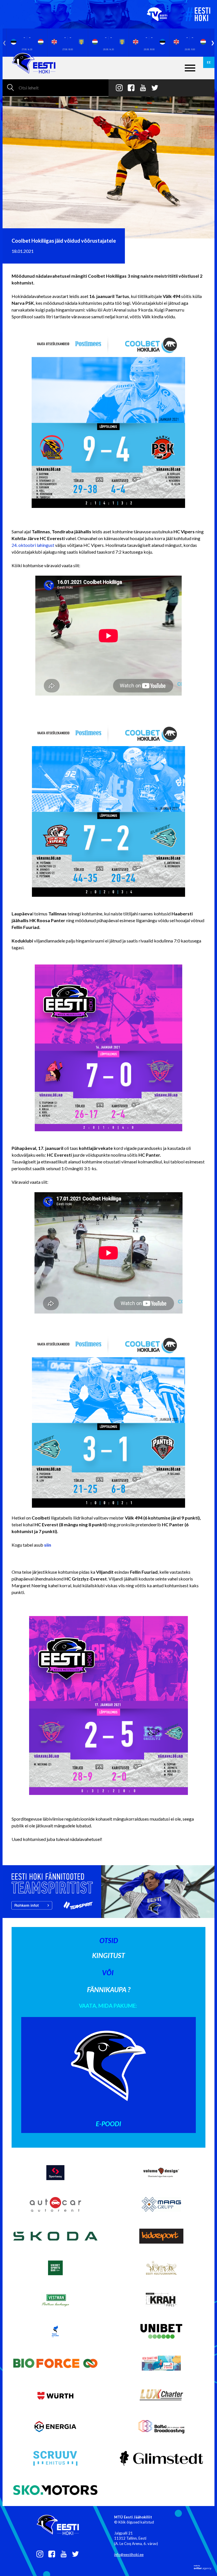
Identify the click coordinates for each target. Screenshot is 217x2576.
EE (209, 62)
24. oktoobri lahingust (33, 545)
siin (47, 1545)
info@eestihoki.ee (129, 2555)
